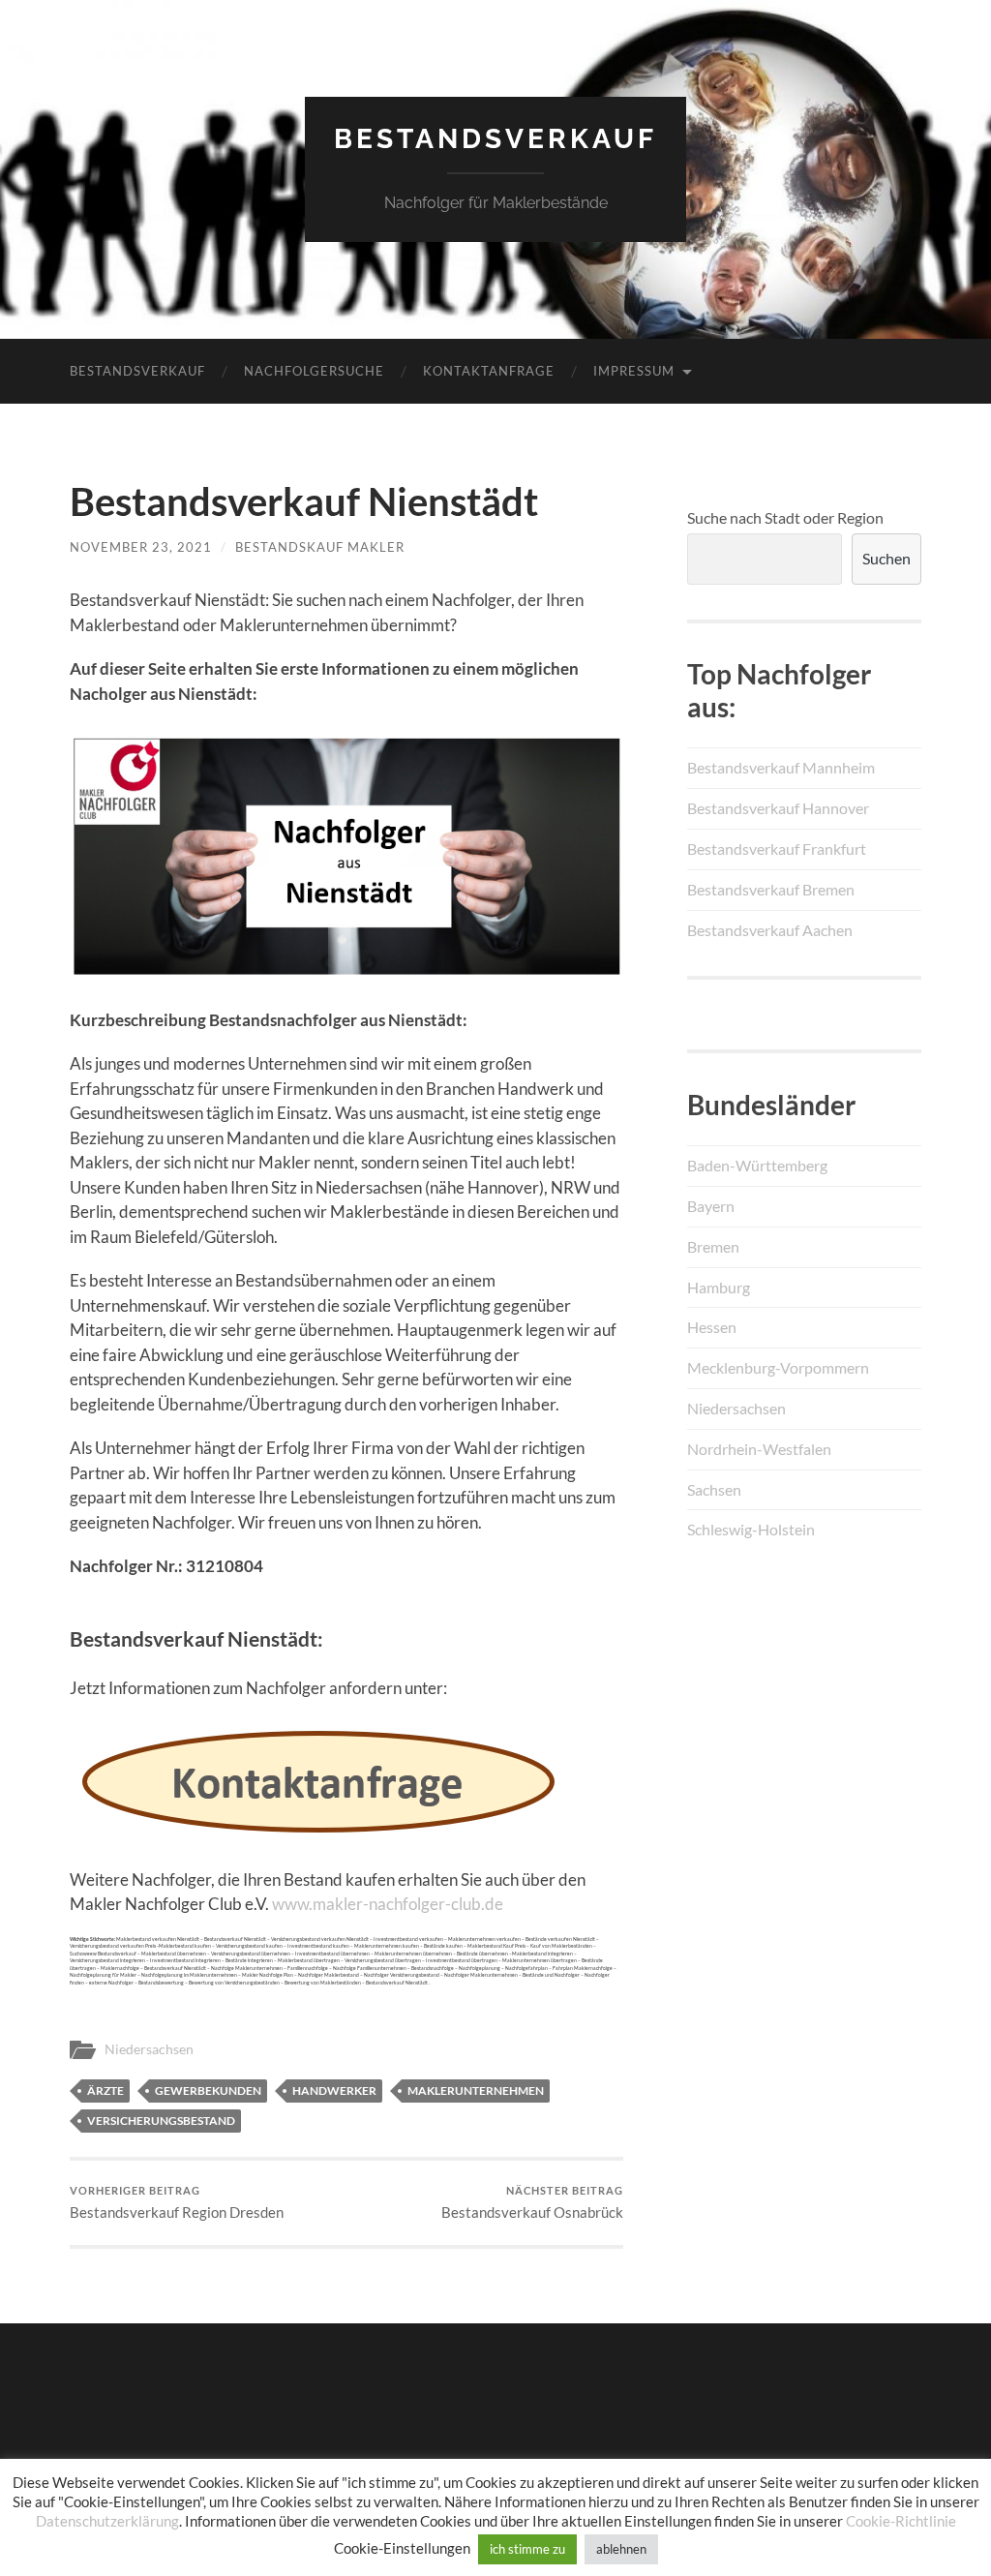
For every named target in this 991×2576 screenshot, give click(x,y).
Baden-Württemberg (757, 1165)
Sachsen (714, 1489)
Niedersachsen (149, 2049)
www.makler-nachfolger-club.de (388, 1904)
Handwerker (334, 2091)
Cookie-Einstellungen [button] (402, 2548)
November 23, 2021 (141, 547)
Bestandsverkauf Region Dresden (177, 2203)
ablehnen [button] (621, 2549)
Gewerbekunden (208, 2091)
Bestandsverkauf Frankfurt (777, 849)
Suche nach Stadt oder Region (785, 517)
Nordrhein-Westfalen (759, 1449)
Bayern (711, 1206)
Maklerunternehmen (476, 2091)
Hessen (712, 1327)
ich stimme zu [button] (527, 2549)
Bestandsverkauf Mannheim (781, 767)
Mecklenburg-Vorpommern (778, 1367)
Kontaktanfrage (489, 371)
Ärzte (105, 2091)
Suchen (886, 558)
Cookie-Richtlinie (901, 2521)
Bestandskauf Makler (320, 547)
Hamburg (719, 1287)
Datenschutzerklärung (107, 2521)
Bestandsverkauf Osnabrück (532, 2203)
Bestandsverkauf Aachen (770, 930)
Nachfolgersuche (314, 371)
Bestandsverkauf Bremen (771, 889)
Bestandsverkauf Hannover (778, 808)
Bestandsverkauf (495, 139)
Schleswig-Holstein (751, 1529)
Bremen (713, 1246)
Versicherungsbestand (161, 2121)
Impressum (634, 371)
